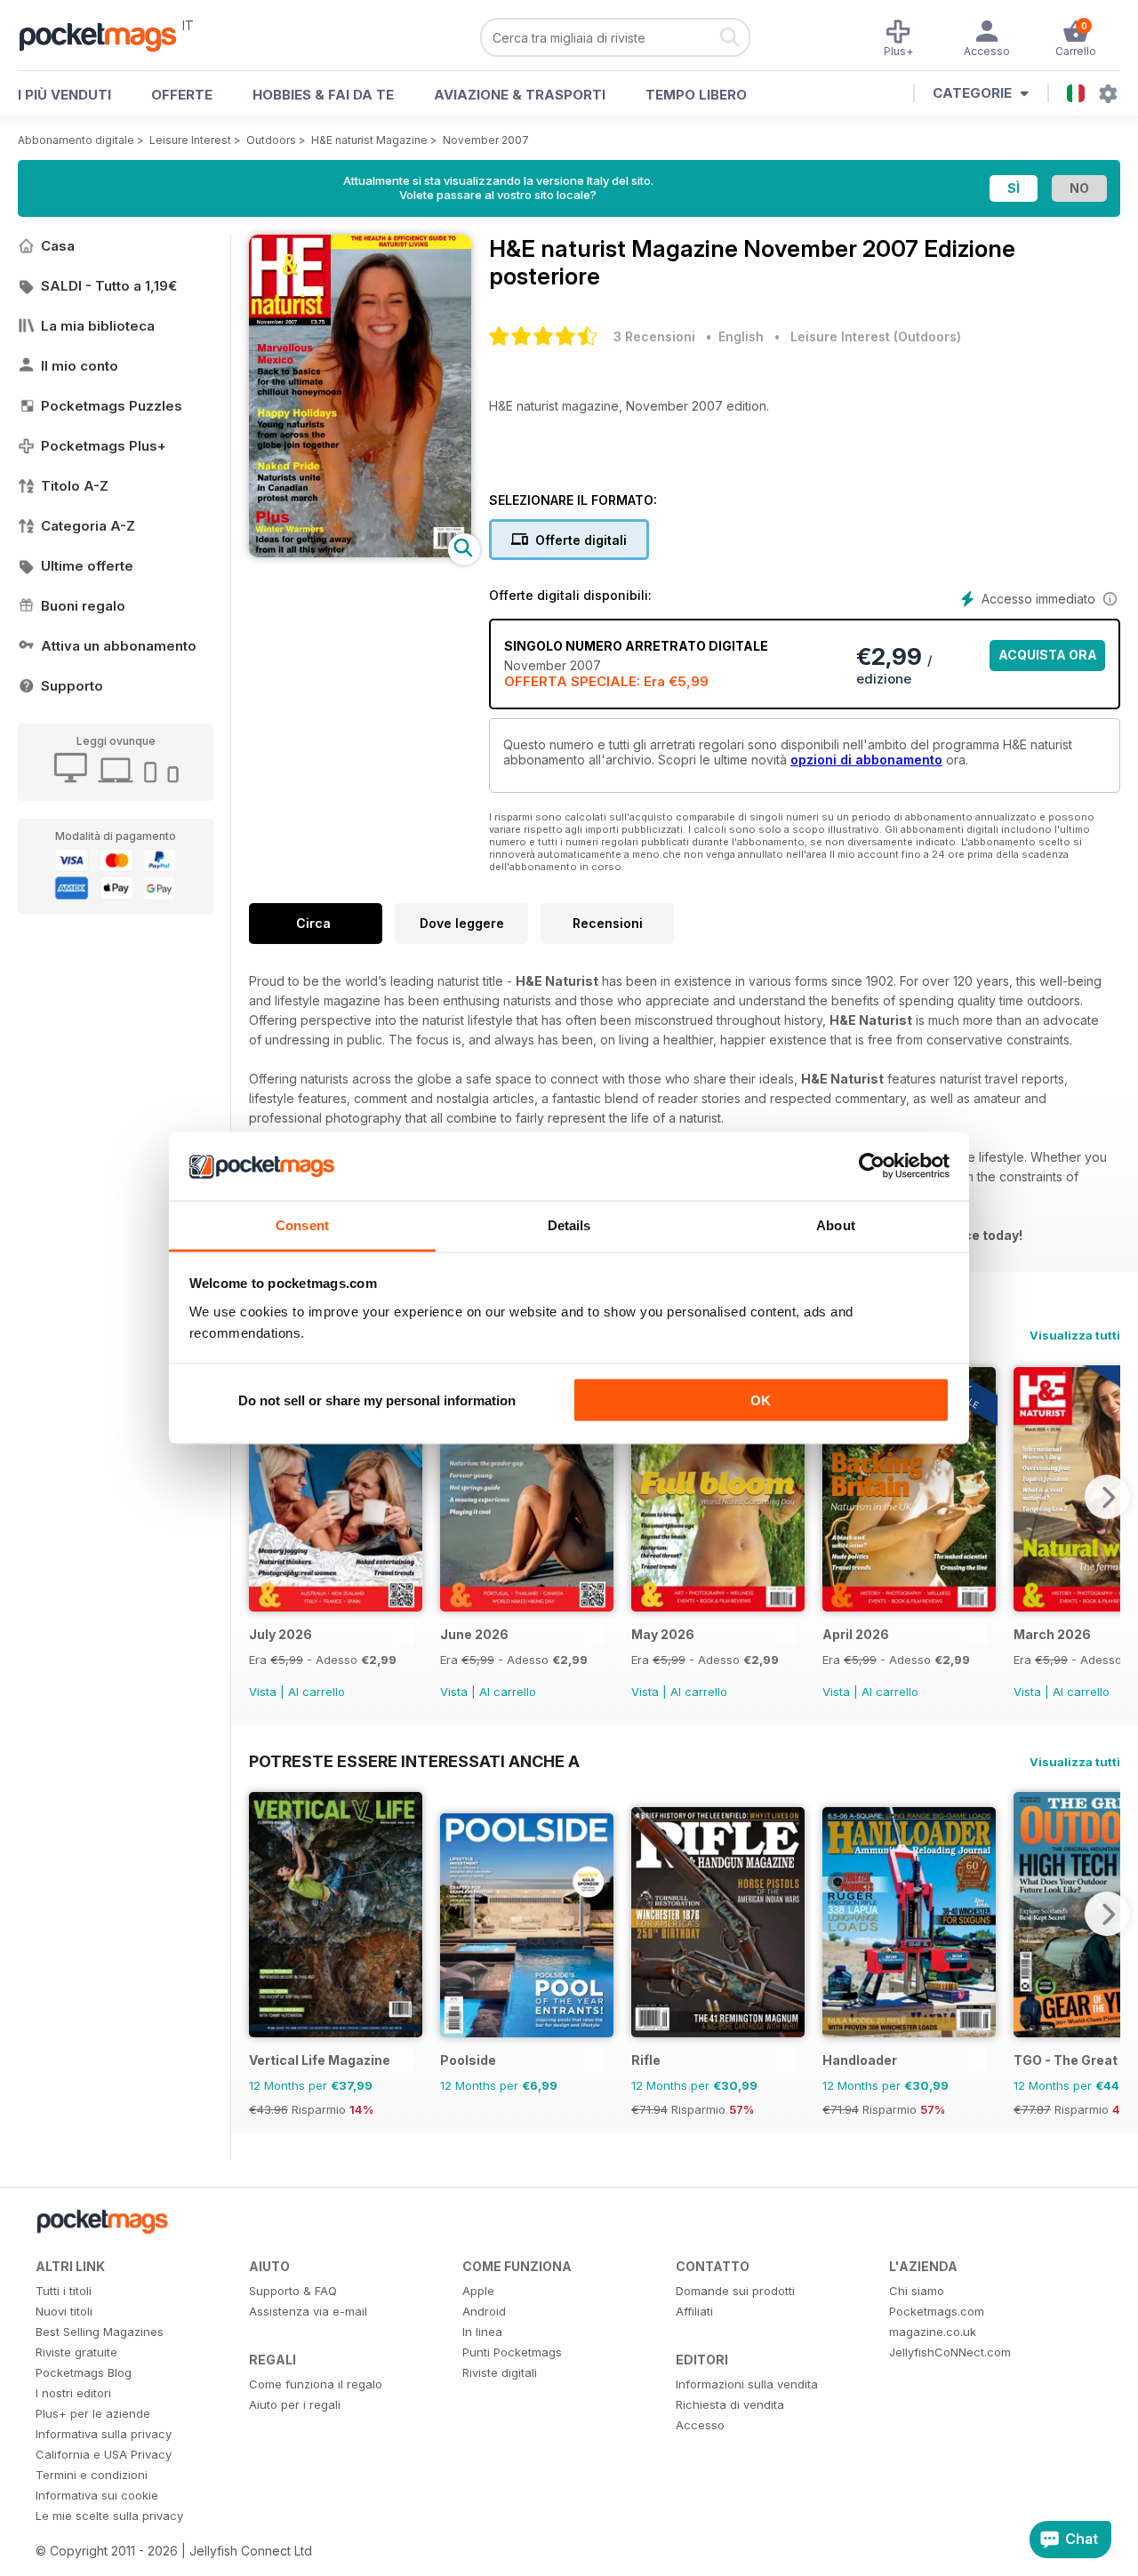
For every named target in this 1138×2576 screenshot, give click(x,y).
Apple (478, 2291)
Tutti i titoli (64, 2291)
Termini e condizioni (92, 2475)
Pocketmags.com (937, 2311)
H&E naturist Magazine (369, 140)
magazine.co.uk (933, 2332)
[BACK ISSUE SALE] (336, 1607)
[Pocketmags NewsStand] (107, 36)
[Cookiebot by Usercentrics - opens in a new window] (872, 1166)
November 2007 (486, 140)
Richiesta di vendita (730, 2404)
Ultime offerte (87, 566)
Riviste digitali (500, 2372)
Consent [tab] (302, 1224)
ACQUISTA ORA (1048, 655)
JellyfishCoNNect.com (950, 2352)
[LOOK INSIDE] (360, 552)
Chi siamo (917, 2291)
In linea (482, 2332)
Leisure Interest (190, 140)
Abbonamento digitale (76, 140)
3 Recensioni (654, 336)
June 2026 (474, 1634)
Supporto (72, 686)
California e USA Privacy (104, 2454)
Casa (58, 246)
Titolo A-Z (75, 486)
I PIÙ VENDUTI (64, 95)
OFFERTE (182, 95)
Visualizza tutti (1075, 1335)
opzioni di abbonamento (866, 760)
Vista (263, 1692)
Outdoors (271, 140)
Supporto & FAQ (293, 2291)
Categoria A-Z (88, 526)
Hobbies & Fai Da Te (323, 95)
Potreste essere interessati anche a (414, 1761)
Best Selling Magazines (100, 2332)
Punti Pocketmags (512, 2352)
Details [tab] (569, 1224)
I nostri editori (73, 2393)
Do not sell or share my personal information (377, 1400)
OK (761, 1400)
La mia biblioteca (98, 326)
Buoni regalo (83, 606)
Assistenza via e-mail (308, 2311)
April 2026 (856, 1634)
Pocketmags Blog (84, 2372)
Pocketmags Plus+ (104, 446)
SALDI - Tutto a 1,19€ (109, 286)
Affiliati (694, 2311)
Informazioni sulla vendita (747, 2384)
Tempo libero (696, 95)
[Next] (1107, 1497)
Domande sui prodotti (735, 2291)
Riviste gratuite (76, 2352)
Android (484, 2311)
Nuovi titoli (64, 2311)
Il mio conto (80, 366)
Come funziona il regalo (316, 2384)
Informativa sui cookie (97, 2495)
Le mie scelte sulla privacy (109, 2516)
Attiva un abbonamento (119, 646)
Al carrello (317, 1692)
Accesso (700, 2425)
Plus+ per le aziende (93, 2413)
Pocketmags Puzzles (112, 406)
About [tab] (836, 1224)
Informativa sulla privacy (104, 2434)
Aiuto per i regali (295, 2404)
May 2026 (663, 1634)
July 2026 (280, 1634)
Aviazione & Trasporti (520, 95)
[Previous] (262, 1497)
